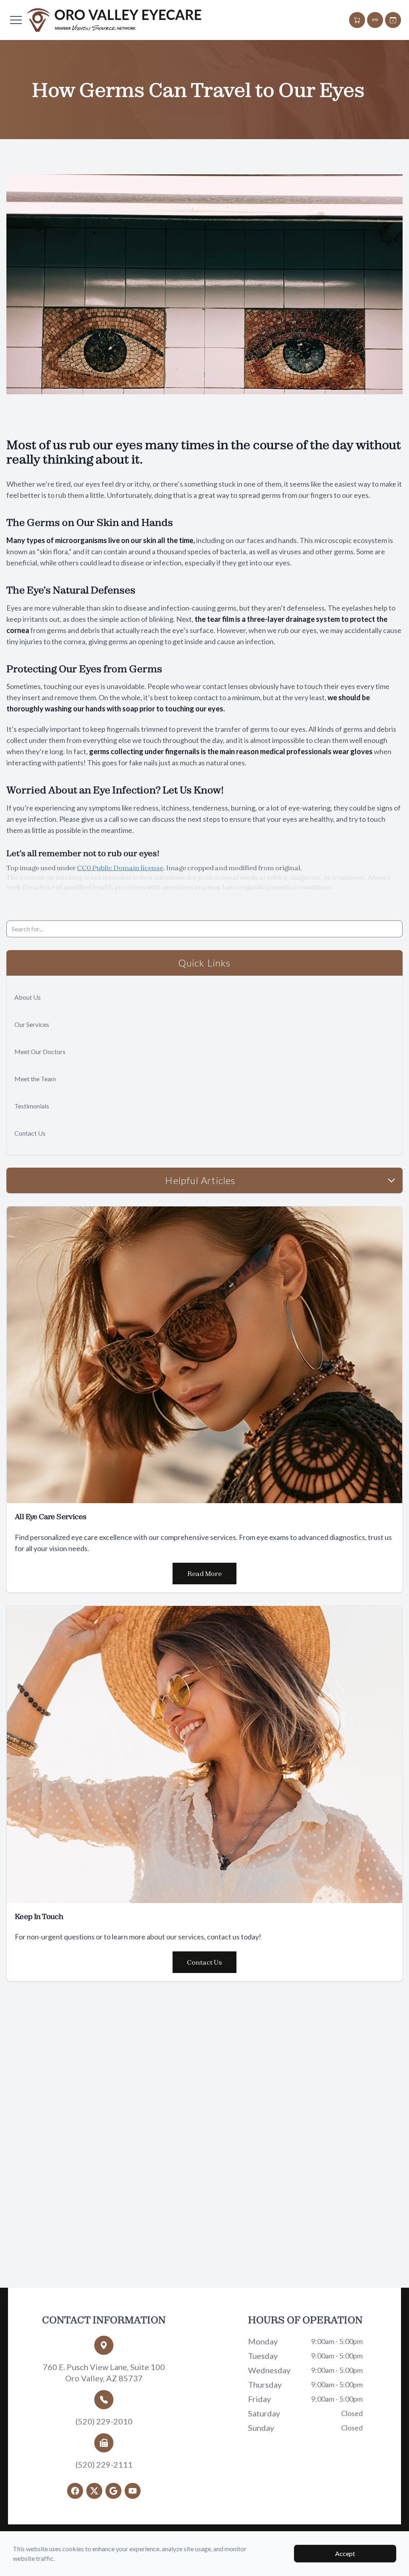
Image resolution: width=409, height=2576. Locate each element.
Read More (204, 1574)
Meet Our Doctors (40, 1051)
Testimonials (32, 1106)
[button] (16, 20)
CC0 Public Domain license (120, 868)
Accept (345, 2553)
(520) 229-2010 (104, 2421)
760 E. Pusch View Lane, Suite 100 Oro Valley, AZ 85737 (104, 2372)
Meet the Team (35, 1079)
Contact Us (30, 1133)
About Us (28, 997)
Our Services (32, 1024)
